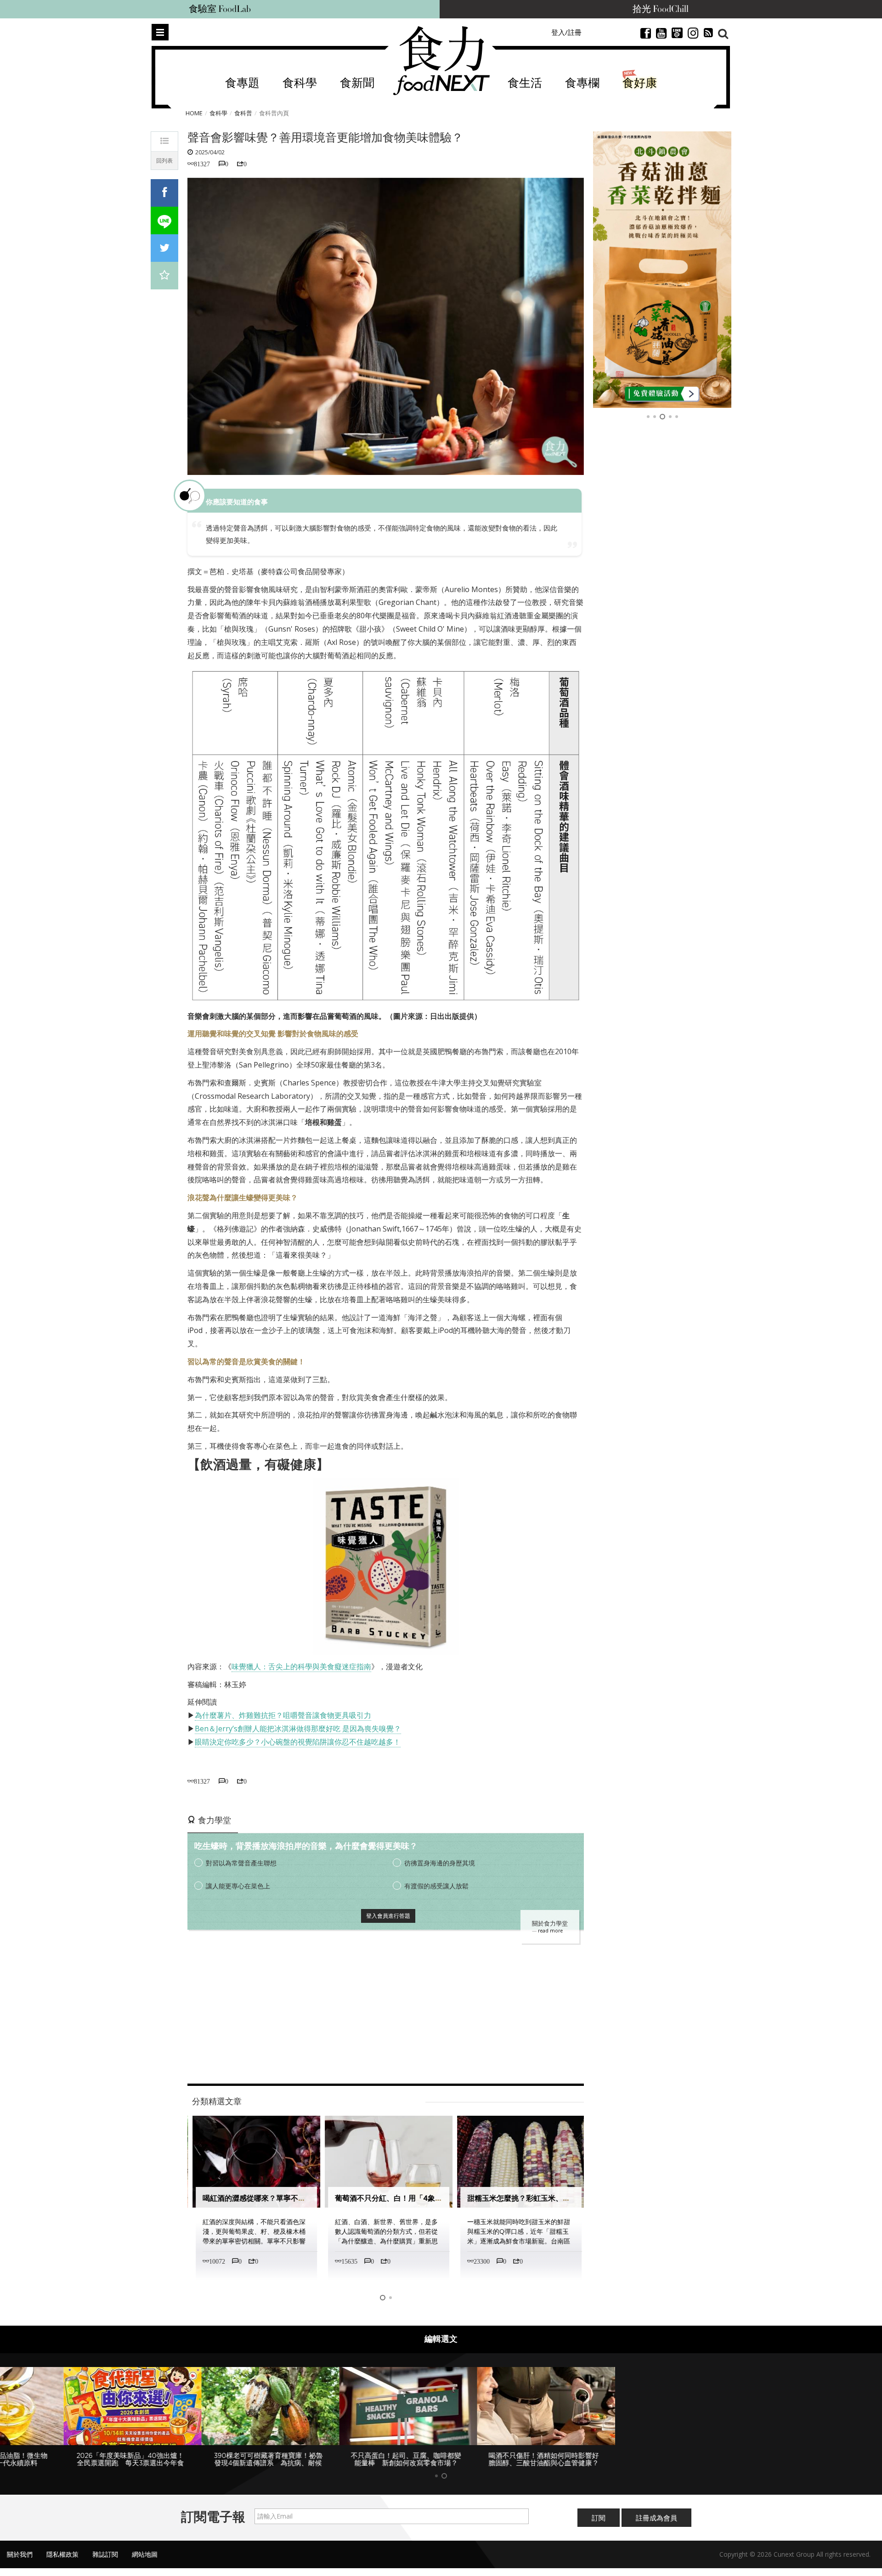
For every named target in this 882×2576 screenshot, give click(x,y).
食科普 (243, 113)
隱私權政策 (62, 2554)
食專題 (242, 83)
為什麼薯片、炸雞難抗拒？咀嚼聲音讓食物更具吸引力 (283, 1715)
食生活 (525, 83)
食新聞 (357, 83)
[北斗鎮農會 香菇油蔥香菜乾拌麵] (662, 270)
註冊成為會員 (656, 2518)
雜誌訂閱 (105, 2554)
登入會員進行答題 (388, 1916)
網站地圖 (145, 2554)
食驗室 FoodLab (220, 9)
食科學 (300, 83)
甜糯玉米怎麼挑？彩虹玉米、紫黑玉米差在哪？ (542, 2198)
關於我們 (20, 2554)
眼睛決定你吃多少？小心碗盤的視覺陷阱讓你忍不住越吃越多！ (298, 1742)
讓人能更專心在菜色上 (238, 1886)
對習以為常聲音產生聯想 (241, 1863)
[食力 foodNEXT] (441, 61)
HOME (194, 113)
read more (550, 1931)
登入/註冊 (566, 32)
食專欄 (582, 83)
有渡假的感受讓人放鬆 (436, 1886)
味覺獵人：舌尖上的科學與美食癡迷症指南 (301, 1666)
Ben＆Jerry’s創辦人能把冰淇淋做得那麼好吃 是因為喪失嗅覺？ (298, 1729)
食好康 (640, 83)
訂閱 (599, 2518)
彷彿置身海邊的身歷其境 (440, 1863)
